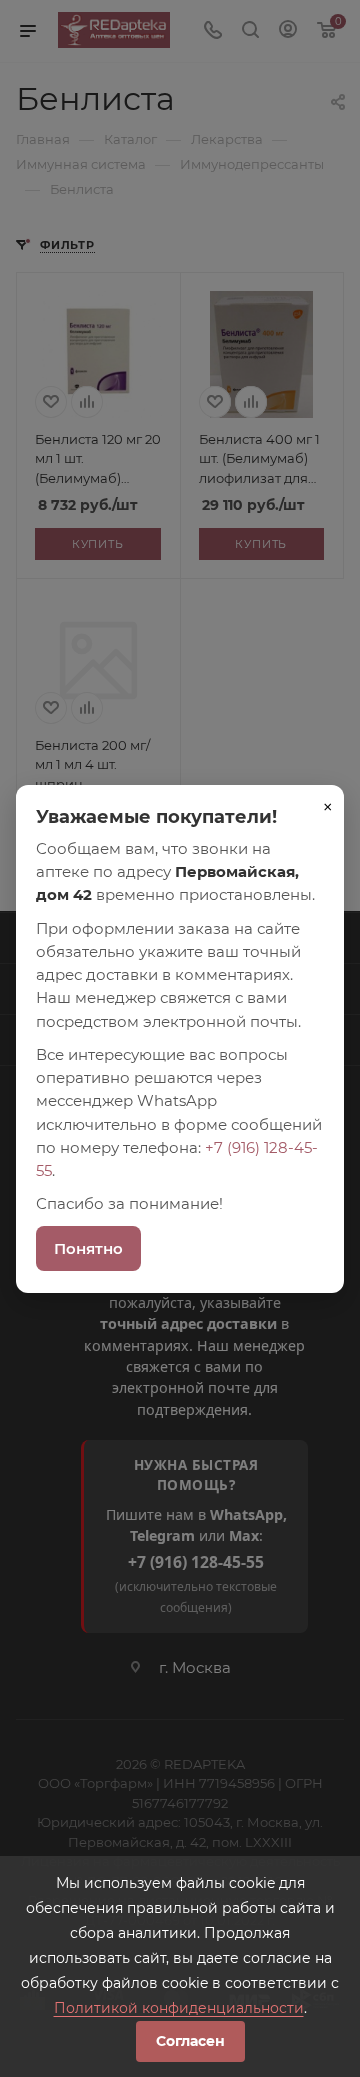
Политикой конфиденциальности (179, 2008)
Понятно (88, 1248)
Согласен (190, 2041)
